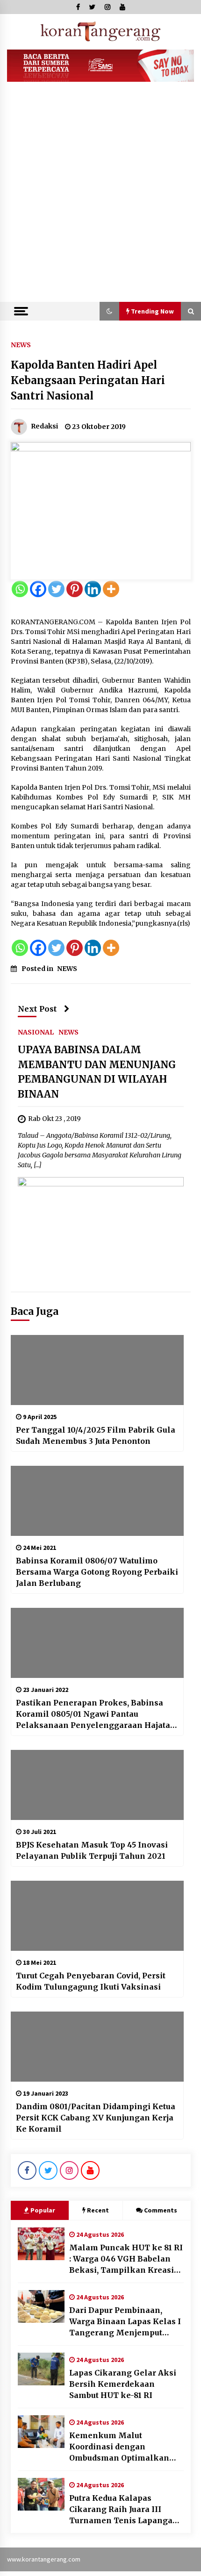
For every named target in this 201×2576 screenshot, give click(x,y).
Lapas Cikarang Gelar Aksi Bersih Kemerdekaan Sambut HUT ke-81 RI (123, 2384)
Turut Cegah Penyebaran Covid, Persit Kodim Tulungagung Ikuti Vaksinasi (91, 1981)
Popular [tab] (43, 2210)
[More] (111, 589)
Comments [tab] (161, 2210)
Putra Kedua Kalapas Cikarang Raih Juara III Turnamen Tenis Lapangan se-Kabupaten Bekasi (124, 2510)
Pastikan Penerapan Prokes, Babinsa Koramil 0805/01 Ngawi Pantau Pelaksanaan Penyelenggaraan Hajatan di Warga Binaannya (96, 1714)
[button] (109, 311)
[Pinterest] (75, 589)
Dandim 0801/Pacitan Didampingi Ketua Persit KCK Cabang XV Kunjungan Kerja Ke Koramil (96, 2118)
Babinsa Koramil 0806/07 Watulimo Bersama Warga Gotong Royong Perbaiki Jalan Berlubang (97, 1572)
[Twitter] (56, 589)
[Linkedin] (93, 589)
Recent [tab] (98, 2210)
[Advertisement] (100, 197)
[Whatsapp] (20, 589)
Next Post (37, 1009)
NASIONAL (36, 1032)
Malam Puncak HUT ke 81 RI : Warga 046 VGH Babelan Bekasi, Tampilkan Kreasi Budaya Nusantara (126, 2259)
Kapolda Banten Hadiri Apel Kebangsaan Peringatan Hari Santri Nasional (88, 380)
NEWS (21, 344)
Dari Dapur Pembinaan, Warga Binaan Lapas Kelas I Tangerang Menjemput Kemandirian (125, 2322)
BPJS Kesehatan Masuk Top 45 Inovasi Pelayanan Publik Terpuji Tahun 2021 (92, 1850)
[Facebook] (38, 589)
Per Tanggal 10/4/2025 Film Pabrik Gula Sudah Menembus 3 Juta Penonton (96, 1435)
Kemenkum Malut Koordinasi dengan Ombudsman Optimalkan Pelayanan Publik (119, 2447)
